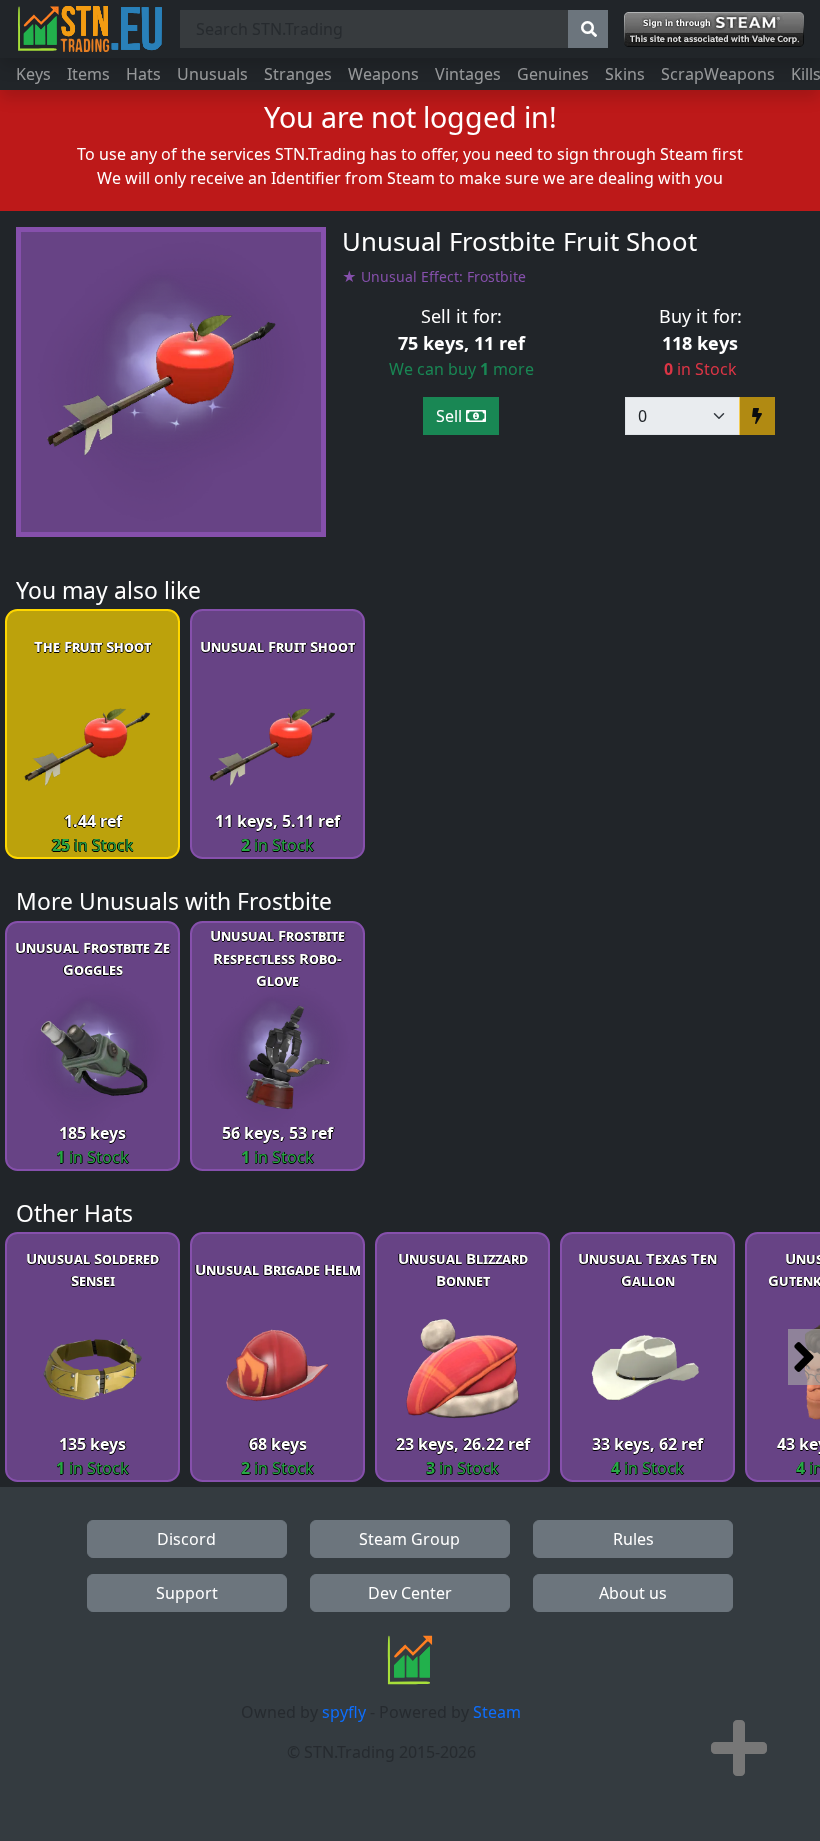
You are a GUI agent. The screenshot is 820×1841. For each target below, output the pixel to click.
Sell (451, 416)
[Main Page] (90, 29)
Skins (625, 74)
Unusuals (212, 74)
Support (187, 1593)
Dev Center (410, 1593)
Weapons (383, 74)
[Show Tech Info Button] (739, 1748)
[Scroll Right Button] (804, 1357)
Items (88, 74)
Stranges (298, 74)
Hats (143, 74)
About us (633, 1593)
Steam (497, 1712)
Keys (33, 74)
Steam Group (409, 1539)
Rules (633, 1539)
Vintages (468, 74)
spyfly (344, 1712)
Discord (186, 1539)
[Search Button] (588, 29)
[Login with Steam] (714, 29)
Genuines (553, 74)
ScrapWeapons (718, 74)
